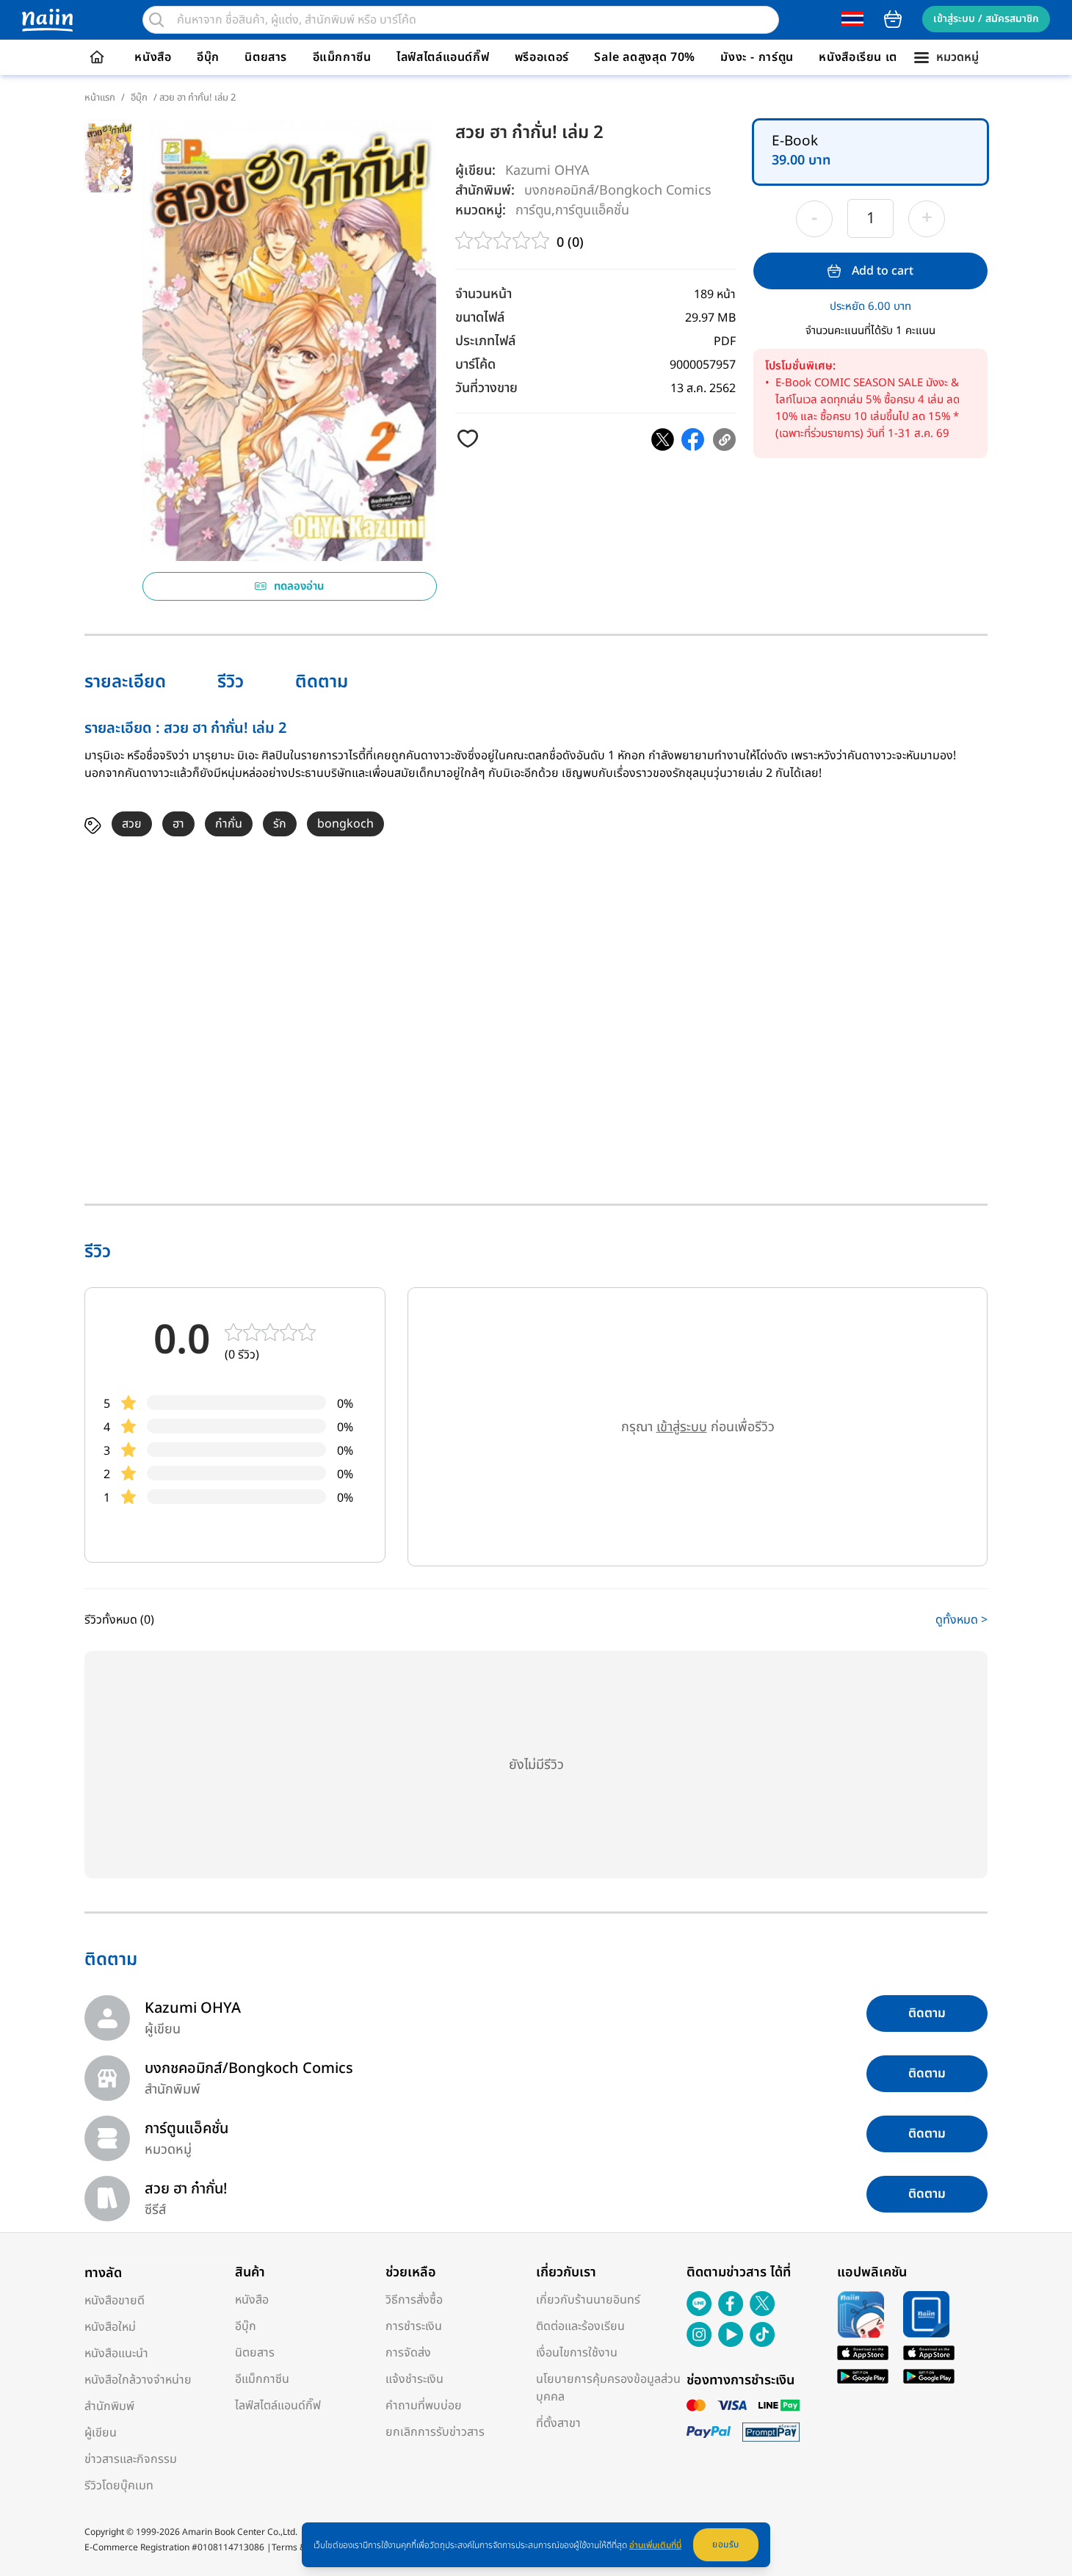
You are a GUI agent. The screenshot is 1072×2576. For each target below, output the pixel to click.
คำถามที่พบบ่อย (424, 2406)
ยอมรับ (726, 2544)
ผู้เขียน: (475, 171)
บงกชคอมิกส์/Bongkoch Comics (618, 190)
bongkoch (345, 824)
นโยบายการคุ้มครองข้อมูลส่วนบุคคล (608, 2388)
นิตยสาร (266, 57)
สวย (132, 824)
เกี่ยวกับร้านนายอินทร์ (588, 2300)
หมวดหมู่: (481, 210)
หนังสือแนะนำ (116, 2354)
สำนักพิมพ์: (485, 191)
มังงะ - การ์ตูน (757, 57)
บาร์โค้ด (475, 365)
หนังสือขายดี (115, 2301)
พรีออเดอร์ (542, 57)
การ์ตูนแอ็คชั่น (592, 210)
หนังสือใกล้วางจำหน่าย (138, 2380)
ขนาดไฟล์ (480, 318)
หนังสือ (153, 57)
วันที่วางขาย (486, 388)
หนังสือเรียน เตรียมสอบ (880, 57)
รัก (280, 824)
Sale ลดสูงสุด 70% (645, 57)
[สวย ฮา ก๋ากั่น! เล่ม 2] (663, 439)
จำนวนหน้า (484, 294)
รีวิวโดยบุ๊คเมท (119, 2486)
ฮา (178, 824)
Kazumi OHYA (547, 171)
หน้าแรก (100, 98)
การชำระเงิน (414, 2326)
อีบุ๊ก (208, 57)
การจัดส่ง (408, 2353)
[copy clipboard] (724, 439)
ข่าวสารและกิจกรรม (131, 2459)
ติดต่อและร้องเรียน (580, 2326)
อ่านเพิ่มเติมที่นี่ (655, 2545)
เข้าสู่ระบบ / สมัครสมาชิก (986, 19)
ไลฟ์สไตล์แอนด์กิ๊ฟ (443, 57)
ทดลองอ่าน (299, 586)
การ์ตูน (533, 210)
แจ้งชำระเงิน (414, 2379)
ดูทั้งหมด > (961, 1620)
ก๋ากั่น (229, 824)
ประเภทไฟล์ (485, 341)
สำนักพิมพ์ (109, 2406)
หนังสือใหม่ (110, 2327)
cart (893, 19)
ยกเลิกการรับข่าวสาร (435, 2432)
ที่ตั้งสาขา (558, 2423)
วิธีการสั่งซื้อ (414, 2300)
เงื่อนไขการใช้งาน (577, 2353)
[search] (156, 20)
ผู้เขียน (101, 2433)
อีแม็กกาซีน (342, 57)
